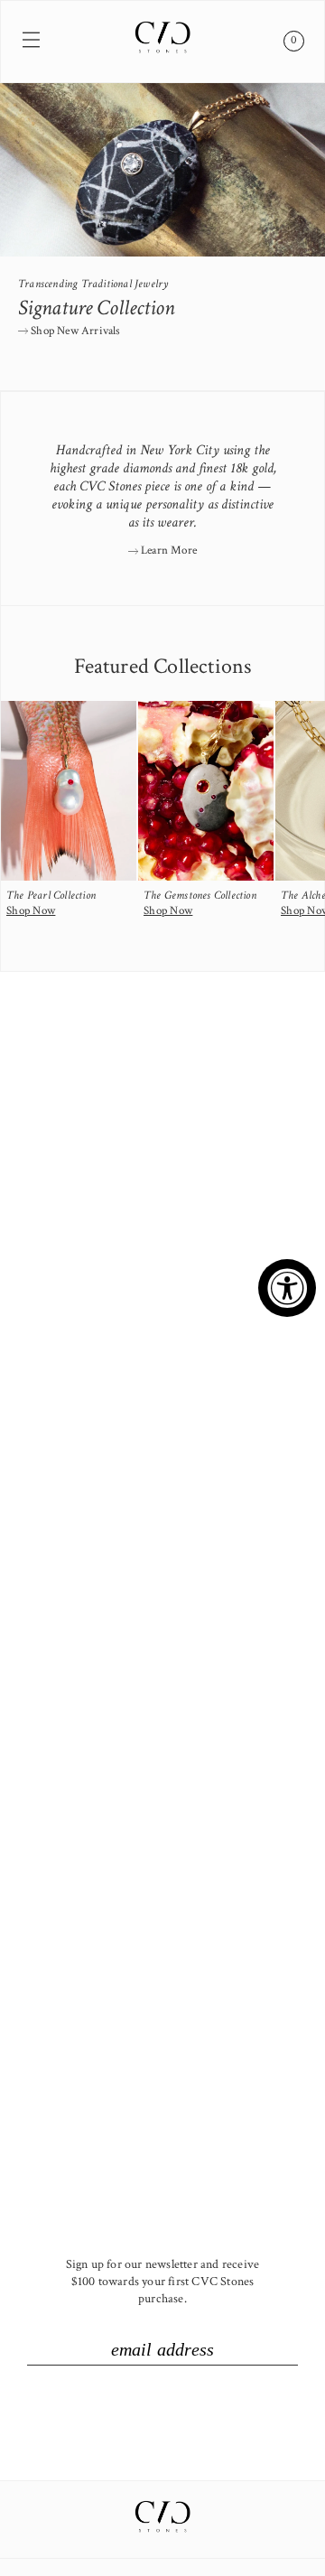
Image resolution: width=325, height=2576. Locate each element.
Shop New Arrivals (74, 331)
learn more (167, 551)
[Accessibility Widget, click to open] (287, 1288)
